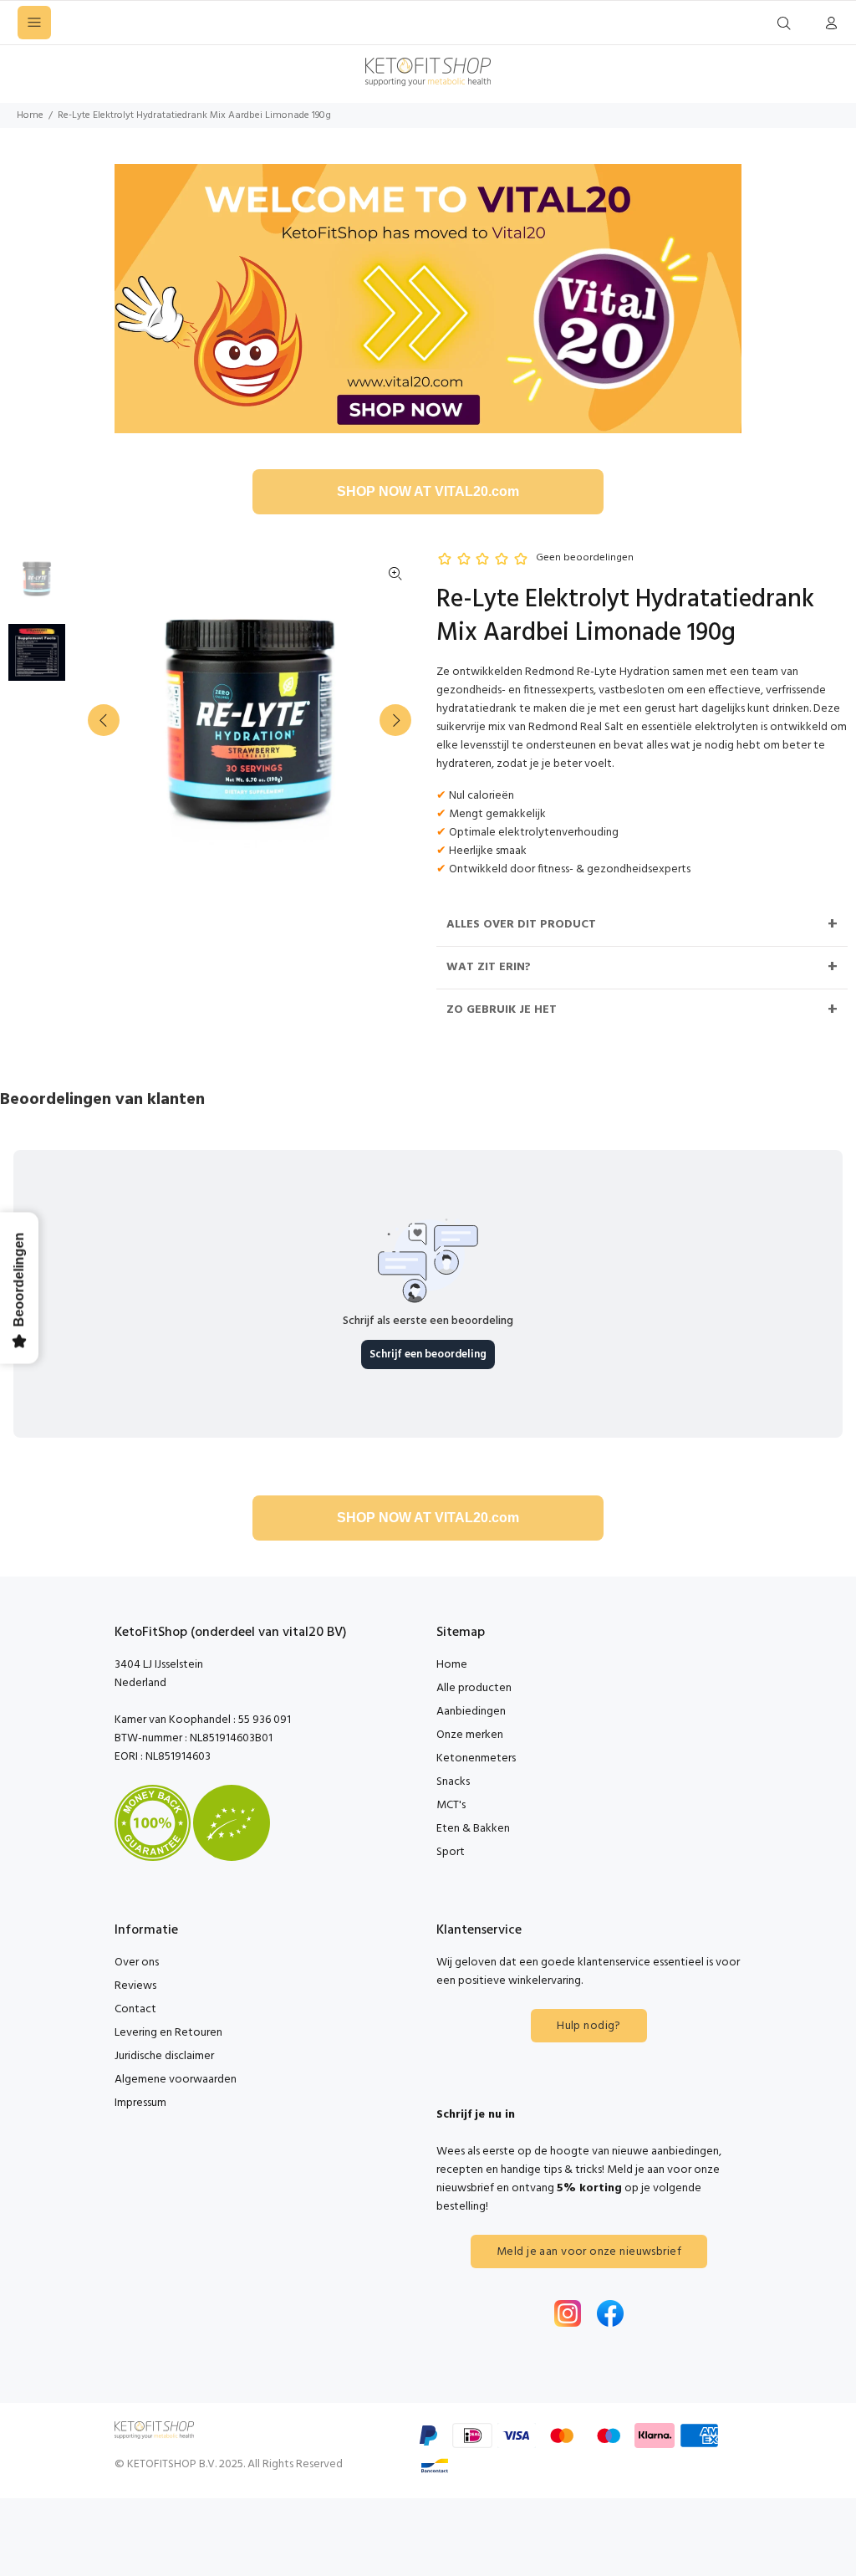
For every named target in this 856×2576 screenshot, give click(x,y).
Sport (451, 1852)
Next (395, 720)
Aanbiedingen (471, 1712)
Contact (135, 2009)
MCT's (451, 1805)
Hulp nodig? (589, 2026)
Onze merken (470, 1735)
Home (30, 115)
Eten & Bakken (473, 1829)
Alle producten (474, 1688)
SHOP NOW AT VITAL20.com (428, 491)
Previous (104, 720)
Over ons (137, 1963)
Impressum (140, 2103)
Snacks (453, 1782)
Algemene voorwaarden (176, 2080)
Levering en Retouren (168, 2033)
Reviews (135, 1986)
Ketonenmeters (476, 1758)
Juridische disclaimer (164, 2056)
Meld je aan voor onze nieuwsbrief (589, 2252)
